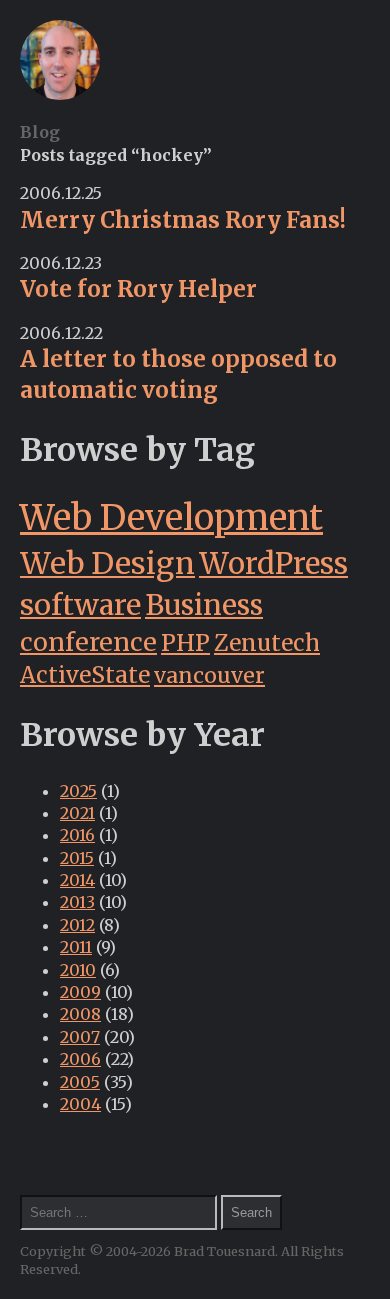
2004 (80, 1104)
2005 (80, 1082)
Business (204, 605)
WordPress (273, 564)
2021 (77, 813)
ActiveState (85, 675)
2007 (80, 1037)
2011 (76, 947)
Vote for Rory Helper (138, 289)
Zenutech (267, 643)
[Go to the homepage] (60, 94)
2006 (80, 1059)
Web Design (107, 563)
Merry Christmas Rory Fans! (183, 220)
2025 (78, 791)
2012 (77, 925)
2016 (77, 835)
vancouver (209, 675)
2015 (77, 858)
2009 (80, 992)
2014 (77, 880)
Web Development (171, 517)
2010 (78, 970)
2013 (77, 902)
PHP (185, 642)
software (80, 605)
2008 (80, 1014)
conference (88, 642)
